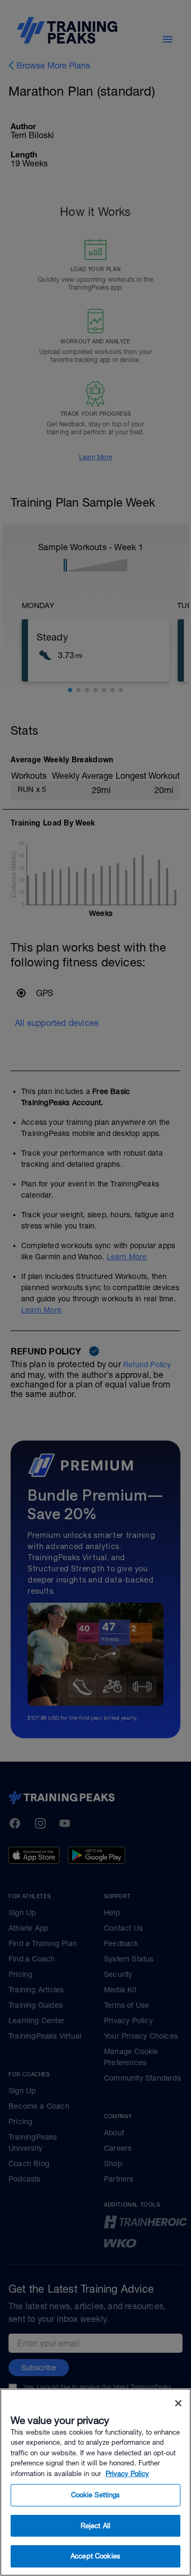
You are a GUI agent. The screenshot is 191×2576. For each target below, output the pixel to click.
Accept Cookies (95, 2556)
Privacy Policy (127, 2474)
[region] (95, 2482)
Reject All (95, 2526)
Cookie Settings (96, 2495)
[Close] (178, 2403)
